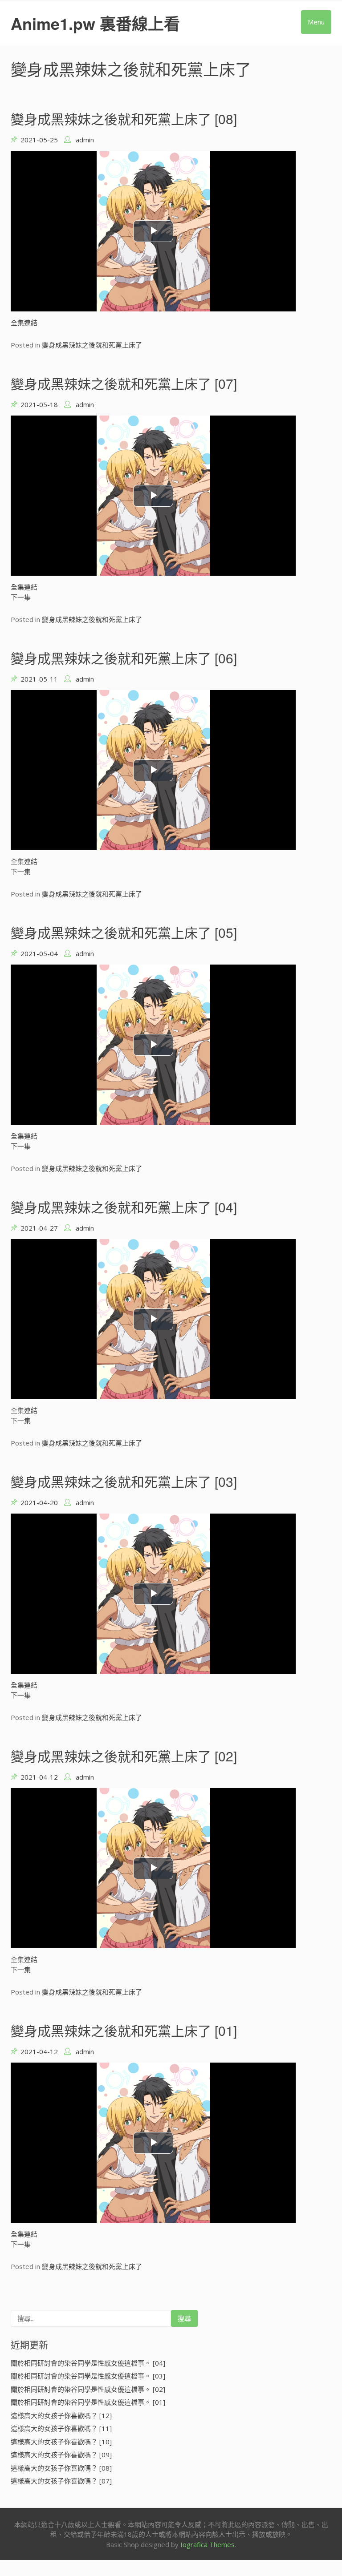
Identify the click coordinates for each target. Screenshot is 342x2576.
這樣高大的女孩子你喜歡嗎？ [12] (61, 2415)
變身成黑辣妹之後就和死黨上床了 (92, 345)
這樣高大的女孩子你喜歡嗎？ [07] (61, 2481)
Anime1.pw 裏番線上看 (95, 23)
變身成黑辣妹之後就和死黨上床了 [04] (124, 1207)
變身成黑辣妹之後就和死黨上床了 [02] (124, 1756)
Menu (316, 22)
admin (85, 140)
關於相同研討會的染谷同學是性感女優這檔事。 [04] (88, 2363)
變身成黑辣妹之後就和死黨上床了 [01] (124, 2030)
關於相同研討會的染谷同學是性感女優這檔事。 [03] (88, 2376)
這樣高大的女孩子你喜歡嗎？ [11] (61, 2428)
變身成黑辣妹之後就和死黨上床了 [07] (124, 383)
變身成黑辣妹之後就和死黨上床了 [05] (124, 932)
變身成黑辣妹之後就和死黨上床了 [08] (124, 119)
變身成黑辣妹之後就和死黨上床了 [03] (124, 1481)
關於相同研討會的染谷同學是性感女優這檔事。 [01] (88, 2402)
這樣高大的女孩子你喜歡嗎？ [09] (61, 2455)
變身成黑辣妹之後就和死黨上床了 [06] (124, 658)
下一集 (21, 597)
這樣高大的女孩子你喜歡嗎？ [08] (61, 2468)
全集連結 (24, 323)
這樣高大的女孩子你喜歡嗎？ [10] (61, 2442)
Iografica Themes (208, 2544)
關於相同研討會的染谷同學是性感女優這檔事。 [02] (88, 2389)
